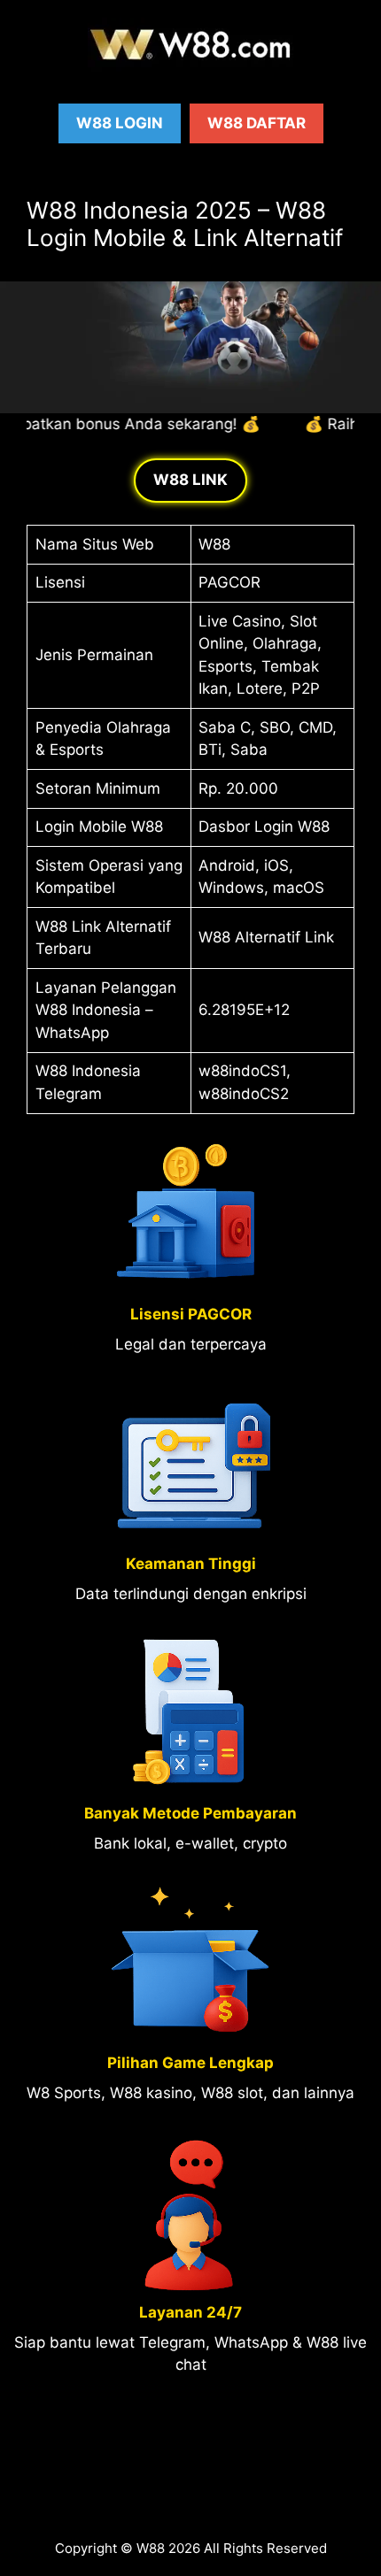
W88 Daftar (257, 123)
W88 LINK (190, 480)
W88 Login (120, 123)
